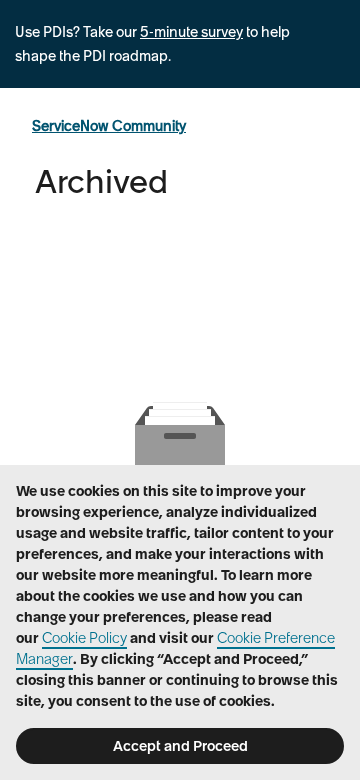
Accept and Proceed (180, 746)
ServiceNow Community (109, 126)
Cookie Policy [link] (84, 638)
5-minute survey (191, 32)
